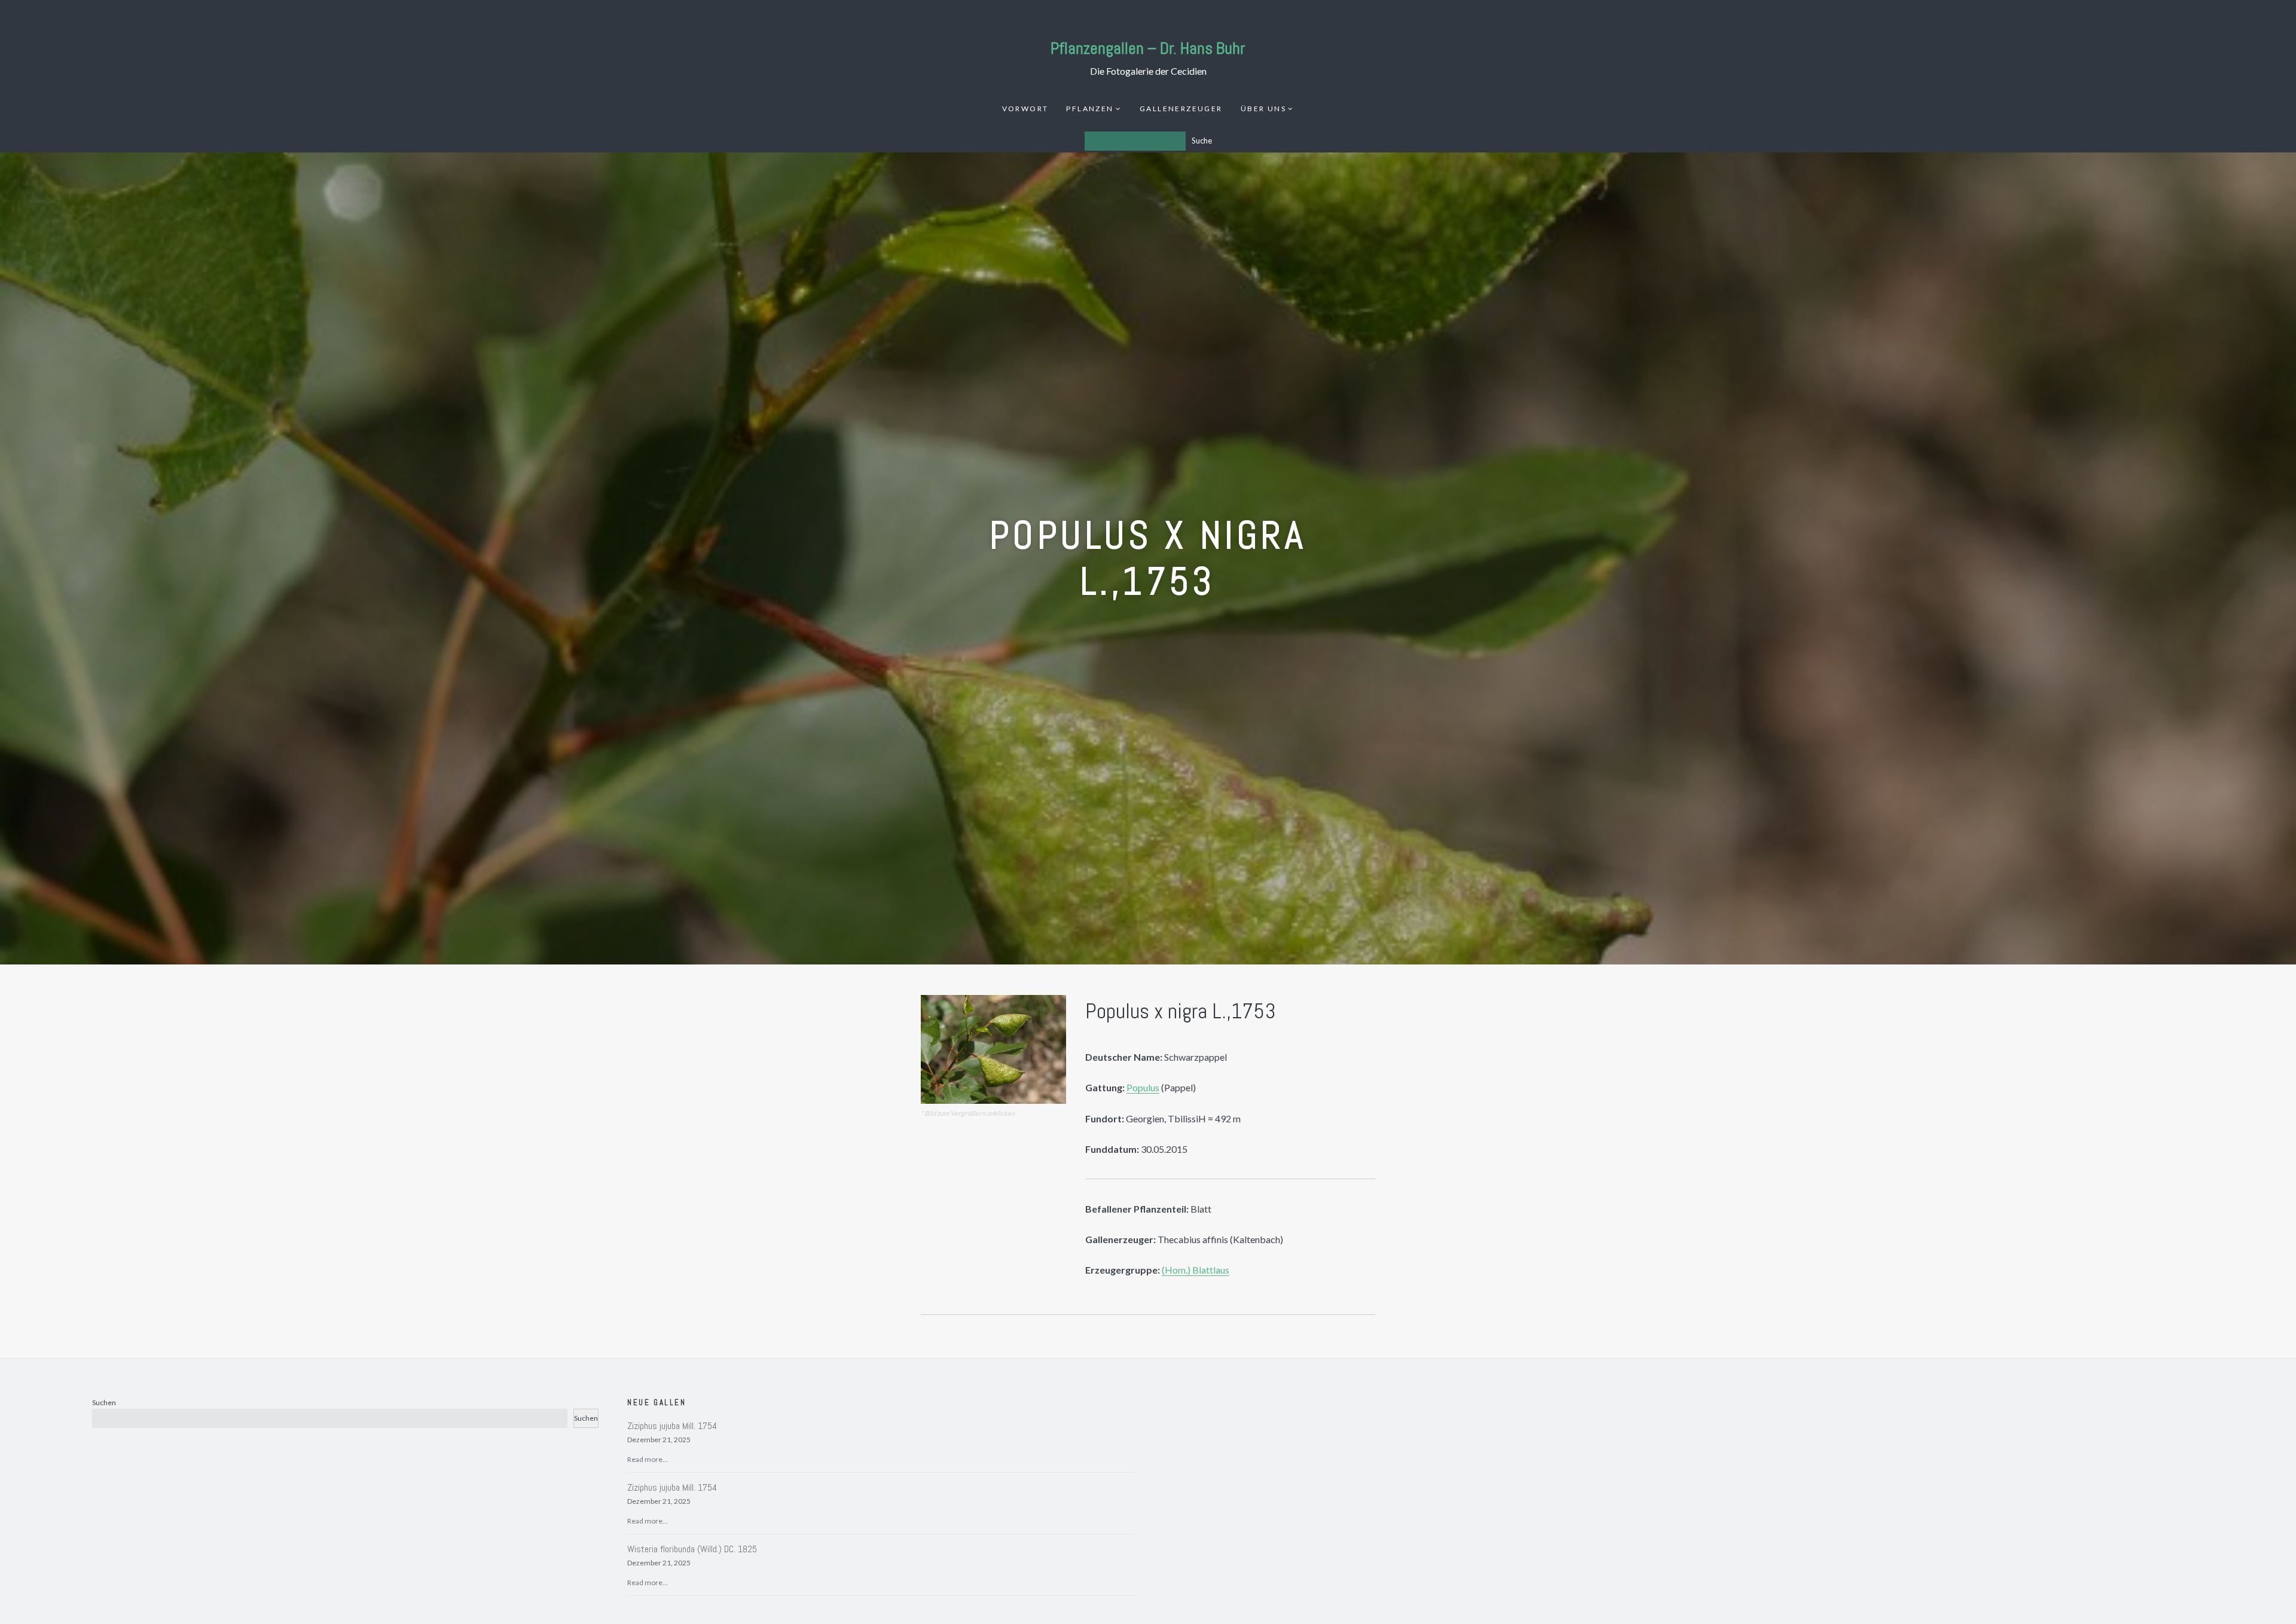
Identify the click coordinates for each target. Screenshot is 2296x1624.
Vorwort (1025, 109)
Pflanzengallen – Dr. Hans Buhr (1148, 48)
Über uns (1263, 109)
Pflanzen (1090, 109)
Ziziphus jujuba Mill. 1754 (672, 1426)
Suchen (104, 1402)
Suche (1202, 141)
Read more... (648, 1459)
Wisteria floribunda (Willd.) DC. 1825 (692, 1549)
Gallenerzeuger (1181, 109)
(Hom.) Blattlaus (1196, 1270)
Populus (1143, 1087)
